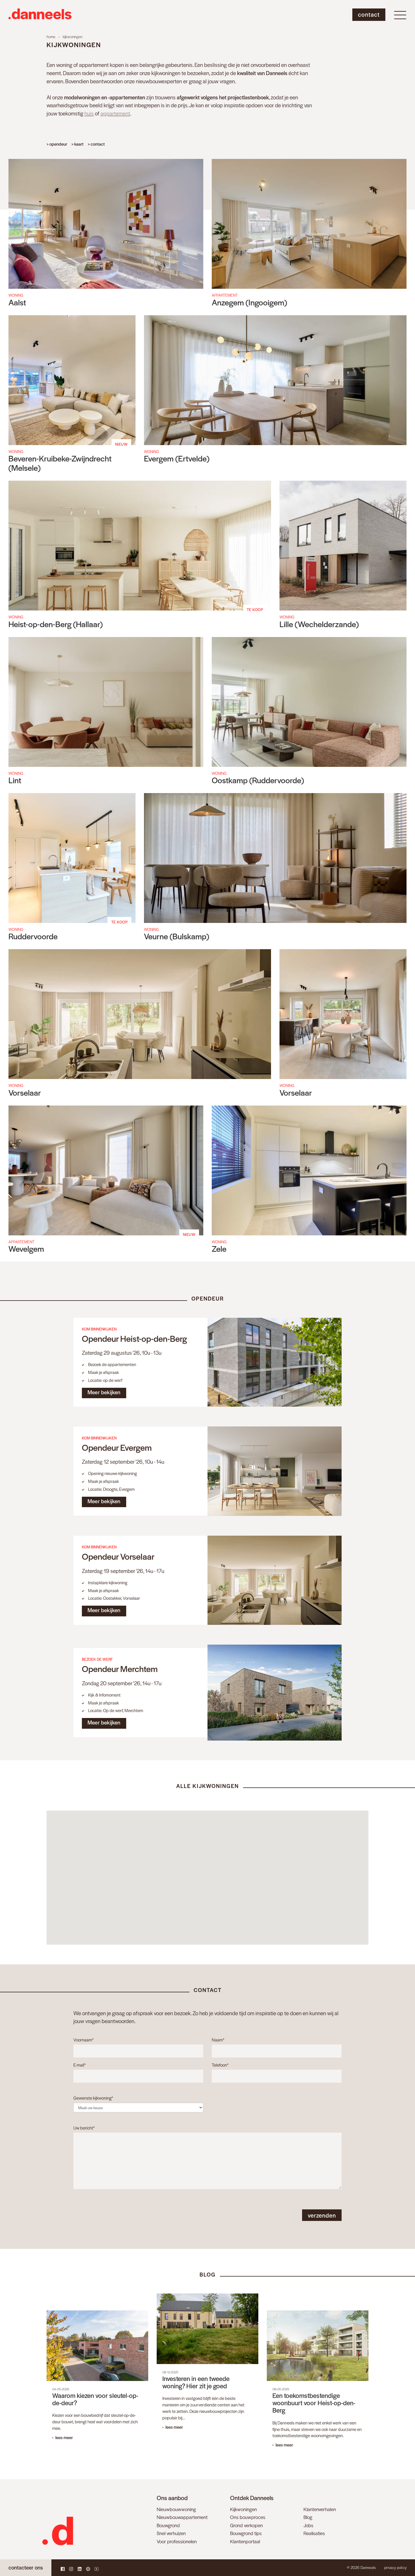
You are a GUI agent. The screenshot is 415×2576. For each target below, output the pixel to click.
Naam (218, 2040)
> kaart (77, 144)
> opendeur (57, 144)
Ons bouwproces (248, 2517)
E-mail (79, 2065)
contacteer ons (26, 2567)
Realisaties (314, 2533)
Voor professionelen (177, 2541)
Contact (369, 14)
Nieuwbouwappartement (182, 2517)
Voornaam (83, 2040)
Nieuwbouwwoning (176, 2509)
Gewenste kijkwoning (93, 2098)
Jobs (308, 2525)
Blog (308, 2517)
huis (89, 113)
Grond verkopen (246, 2525)
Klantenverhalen (320, 2509)
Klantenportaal (245, 2541)
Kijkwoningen (243, 2509)
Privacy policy (395, 2567)
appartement (115, 113)
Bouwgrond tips (246, 2533)
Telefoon (220, 2065)
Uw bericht (84, 2128)
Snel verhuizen (171, 2533)
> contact (96, 144)
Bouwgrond (168, 2525)
